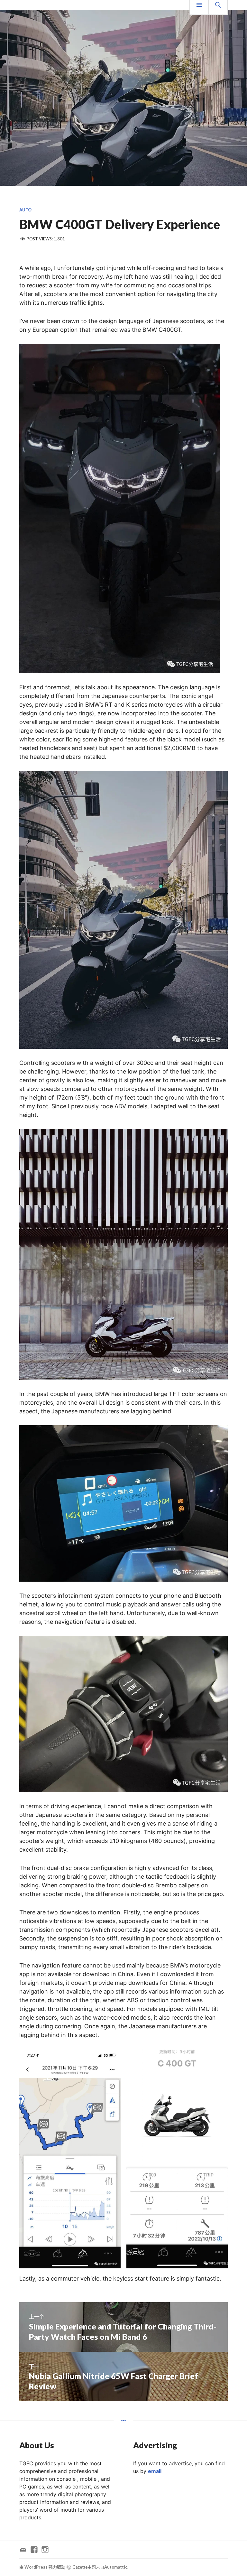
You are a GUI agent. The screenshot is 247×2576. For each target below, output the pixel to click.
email (155, 2471)
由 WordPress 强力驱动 (42, 2567)
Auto (25, 210)
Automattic (116, 2567)
